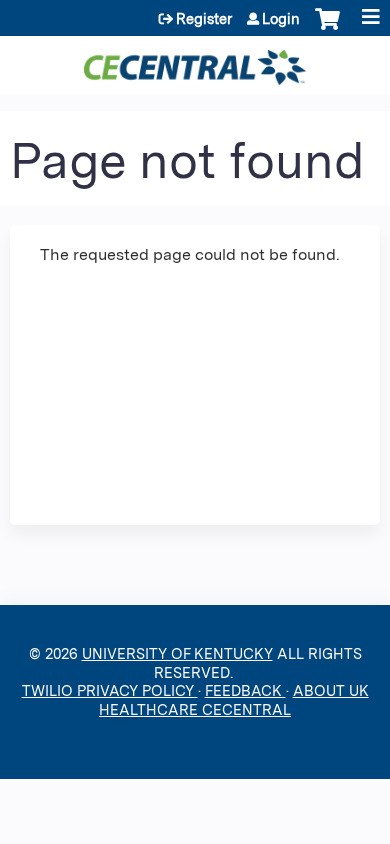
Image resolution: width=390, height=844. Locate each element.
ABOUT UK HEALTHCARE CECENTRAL (234, 700)
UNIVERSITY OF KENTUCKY (177, 653)
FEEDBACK (245, 690)
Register (204, 19)
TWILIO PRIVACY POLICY (110, 690)
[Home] (195, 60)
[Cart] (327, 29)
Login (281, 19)
